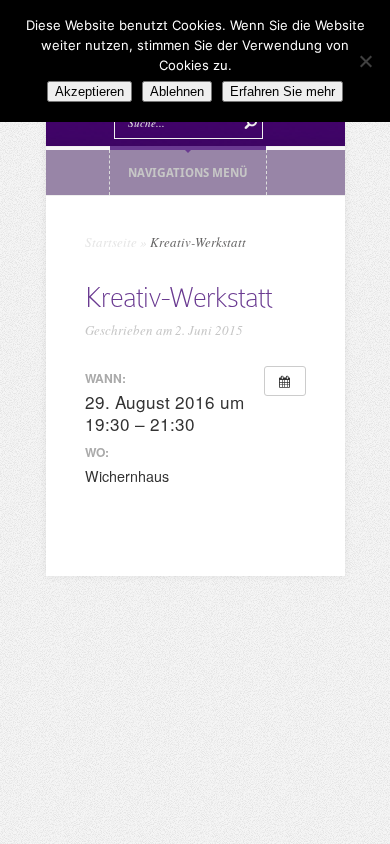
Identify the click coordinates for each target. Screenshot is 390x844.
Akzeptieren (89, 91)
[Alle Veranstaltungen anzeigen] (285, 381)
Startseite (111, 242)
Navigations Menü (188, 172)
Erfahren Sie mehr (282, 91)
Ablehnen (177, 91)
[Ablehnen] (365, 61)
